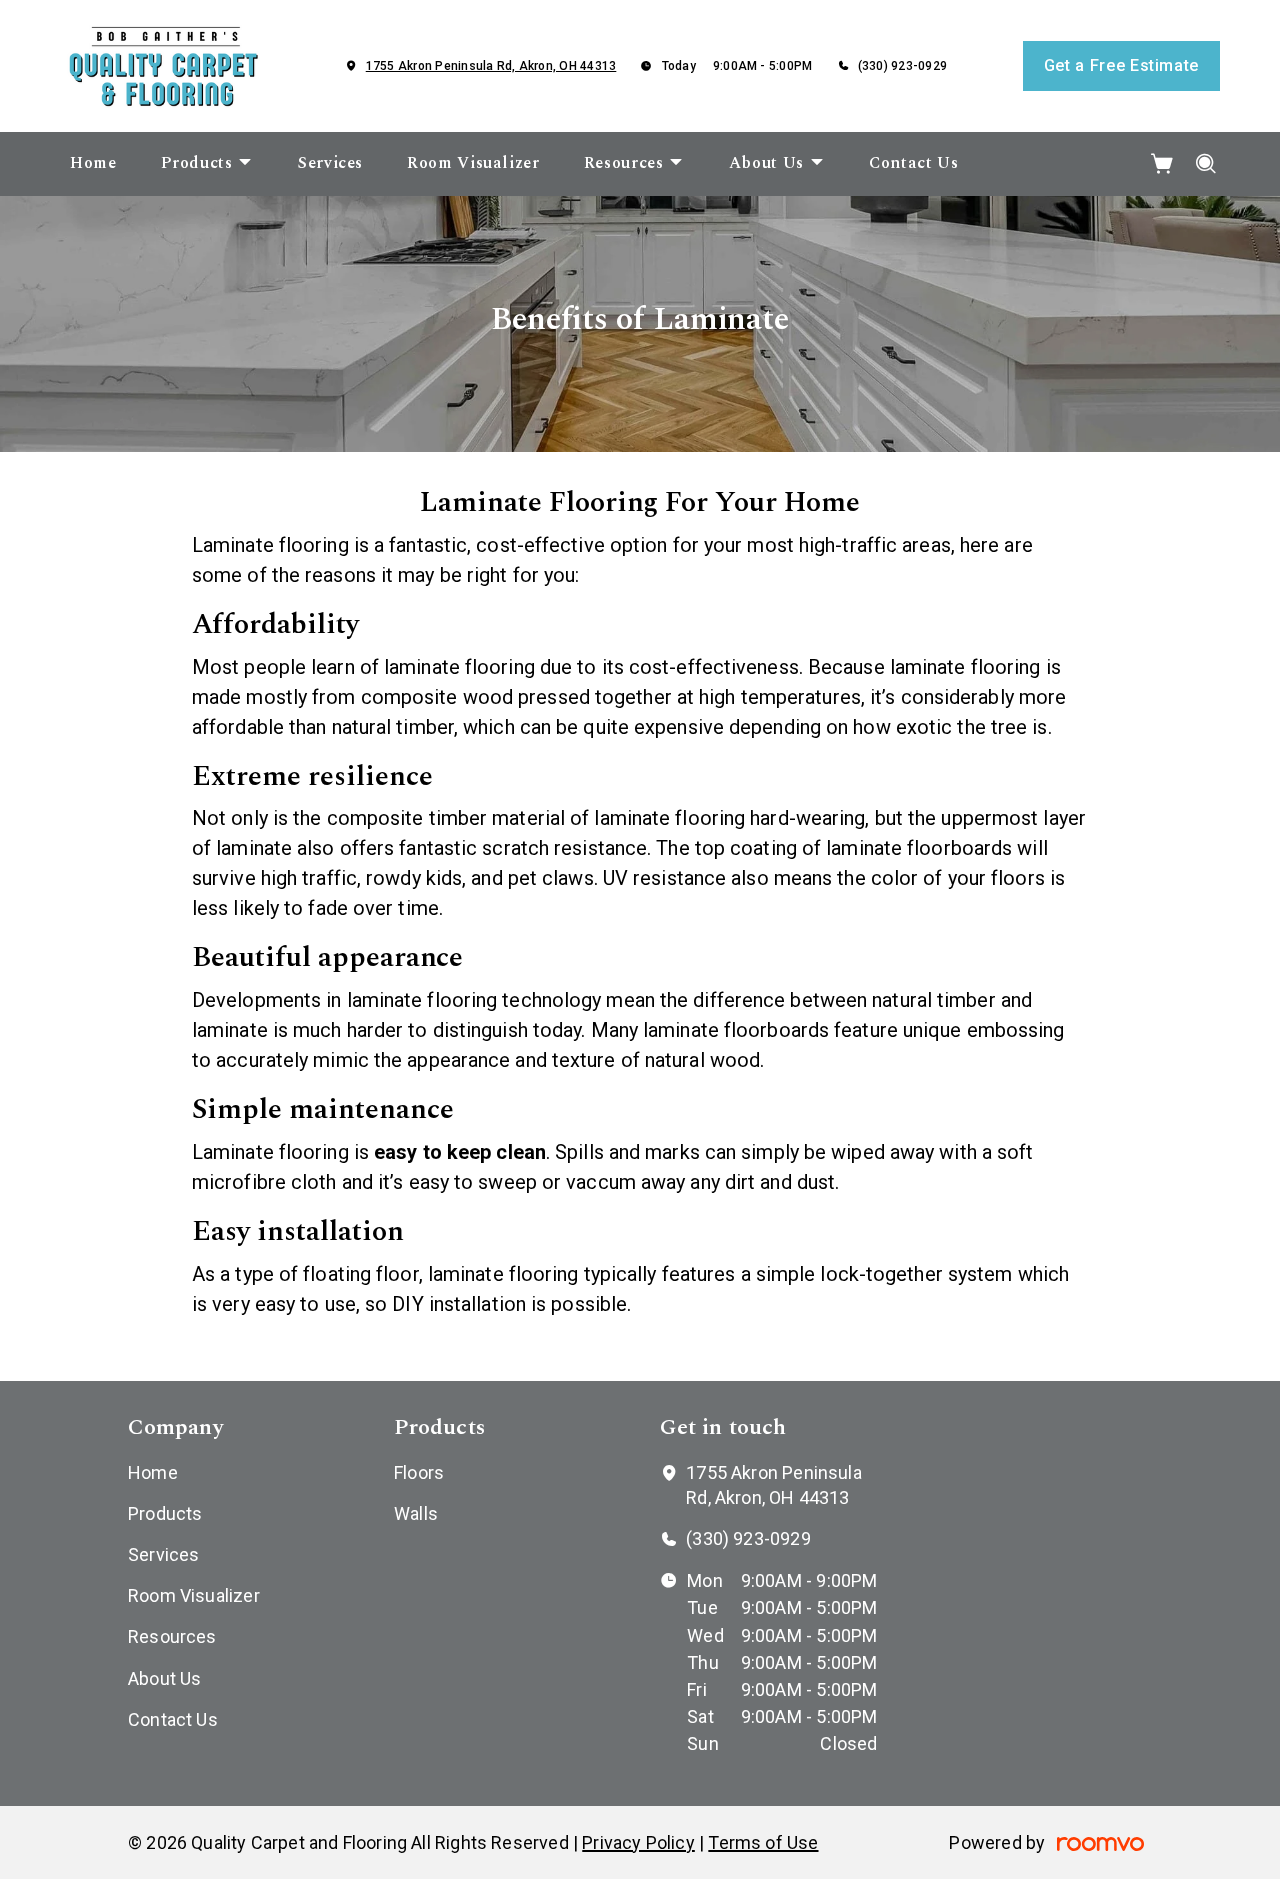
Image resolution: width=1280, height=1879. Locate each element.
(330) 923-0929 (902, 66)
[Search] (1206, 164)
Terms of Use (763, 1842)
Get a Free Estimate (1121, 65)
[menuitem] (93, 164)
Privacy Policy (638, 1842)
